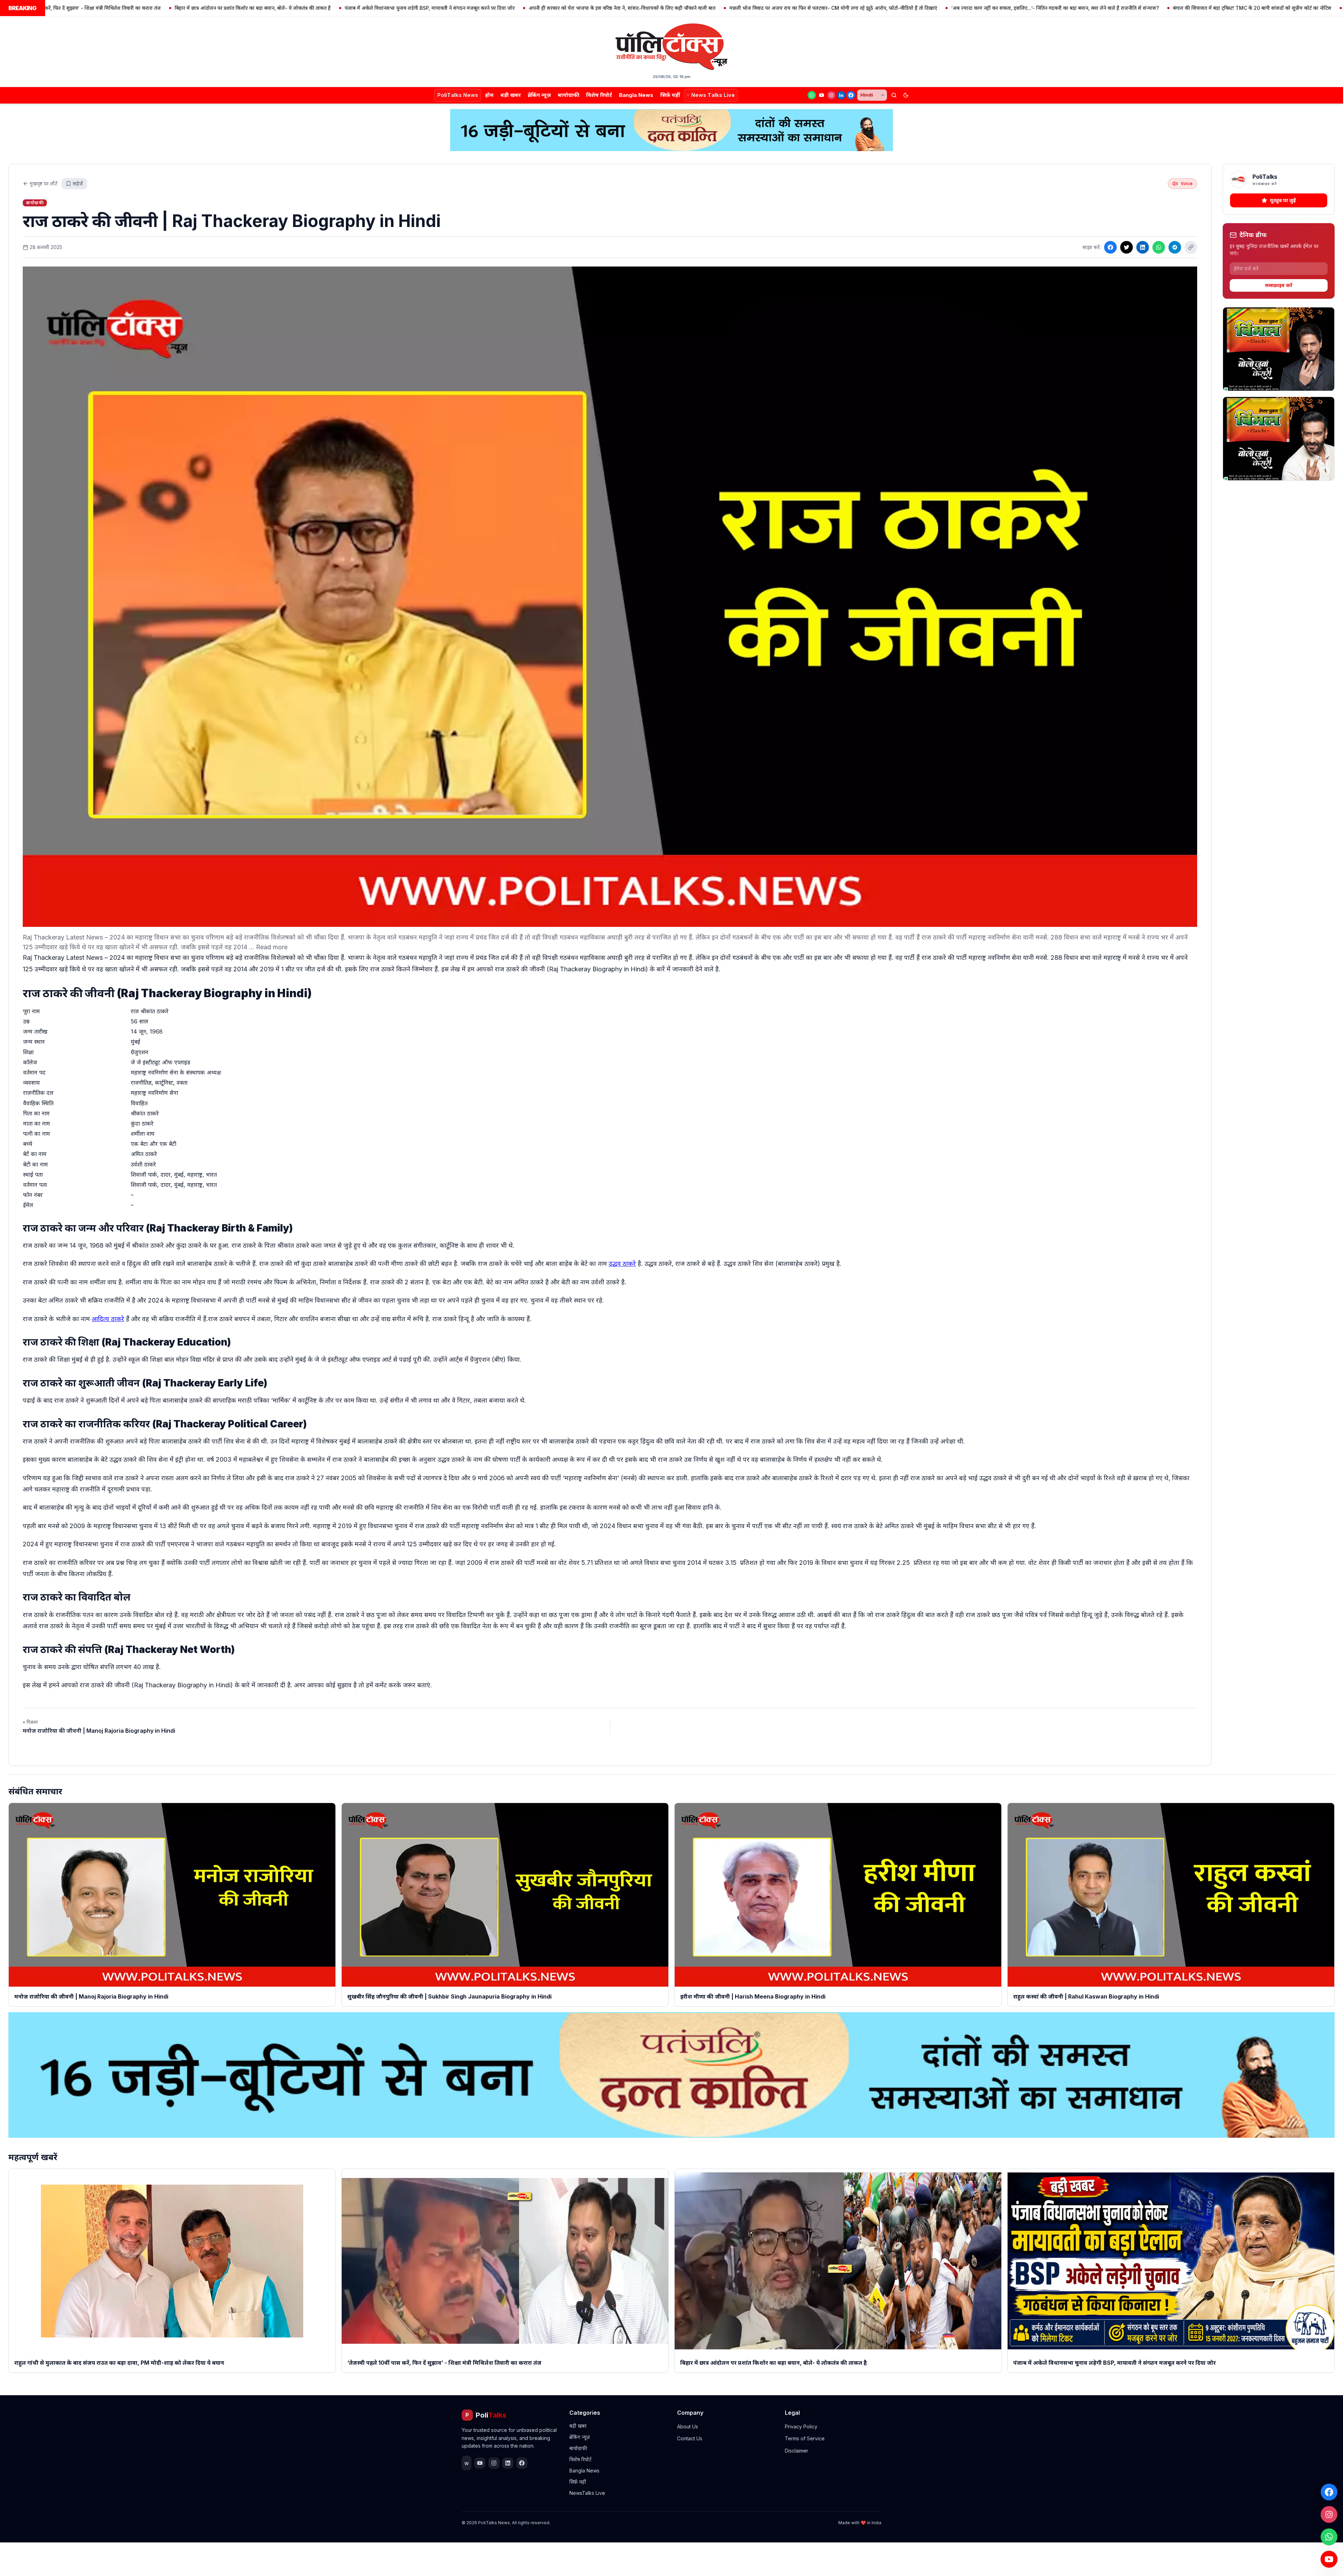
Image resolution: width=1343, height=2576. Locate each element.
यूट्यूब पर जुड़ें (1283, 200)
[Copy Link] (1191, 247)
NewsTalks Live (587, 2493)
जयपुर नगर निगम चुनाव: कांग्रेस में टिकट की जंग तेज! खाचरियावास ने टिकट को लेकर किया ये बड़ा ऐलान (1239, 8)
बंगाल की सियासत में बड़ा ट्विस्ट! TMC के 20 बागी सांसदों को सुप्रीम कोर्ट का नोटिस (1049, 8)
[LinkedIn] (841, 95)
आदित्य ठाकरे (108, 1319)
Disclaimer (797, 2451)
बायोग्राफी (569, 95)
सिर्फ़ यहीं (670, 95)
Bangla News (636, 95)
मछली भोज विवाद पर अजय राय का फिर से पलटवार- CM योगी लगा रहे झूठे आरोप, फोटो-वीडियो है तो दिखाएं (630, 8)
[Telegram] (1175, 247)
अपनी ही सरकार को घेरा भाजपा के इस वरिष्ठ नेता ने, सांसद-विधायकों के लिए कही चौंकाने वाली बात (419, 8)
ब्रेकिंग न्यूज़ (539, 95)
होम (489, 95)
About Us (688, 2426)
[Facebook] (851, 95)
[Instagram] (831, 95)
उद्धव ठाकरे (622, 1264)
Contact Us (690, 2438)
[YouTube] (822, 95)
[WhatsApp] (812, 95)
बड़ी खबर (511, 95)
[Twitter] (1127, 247)
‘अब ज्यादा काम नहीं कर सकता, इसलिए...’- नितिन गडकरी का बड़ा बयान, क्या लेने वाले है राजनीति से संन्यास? (852, 8)
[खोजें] (894, 95)
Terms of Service (805, 2438)
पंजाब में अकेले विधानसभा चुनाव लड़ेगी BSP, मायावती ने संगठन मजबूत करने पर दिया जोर (227, 8)
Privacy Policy (801, 2426)
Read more (272, 947)
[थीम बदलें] (906, 95)
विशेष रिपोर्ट (599, 95)
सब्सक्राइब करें (1279, 285)
